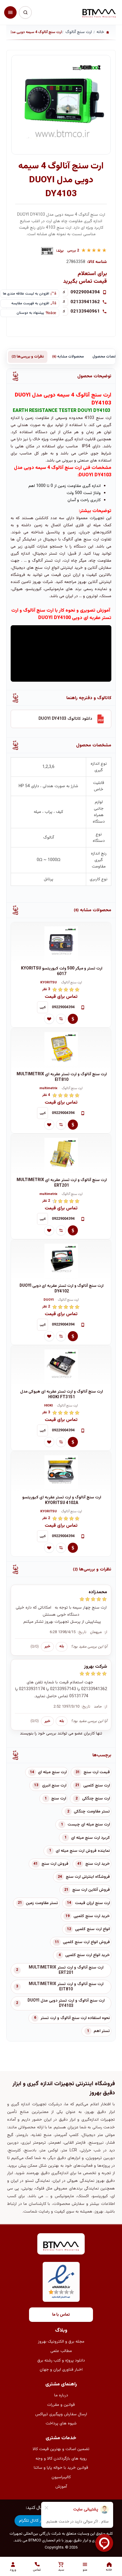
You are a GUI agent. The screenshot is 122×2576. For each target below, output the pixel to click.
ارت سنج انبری (54, 1786)
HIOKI (48, 1406)
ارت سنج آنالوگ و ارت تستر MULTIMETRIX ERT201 (66, 1970)
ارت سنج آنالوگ (72, 983)
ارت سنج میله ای (52, 1772)
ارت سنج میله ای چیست (89, 1825)
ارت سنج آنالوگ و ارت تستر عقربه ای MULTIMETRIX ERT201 (62, 1183)
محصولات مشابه (68, 357)
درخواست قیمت (73, 1019)
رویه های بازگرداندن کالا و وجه (61, 2459)
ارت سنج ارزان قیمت (92, 1903)
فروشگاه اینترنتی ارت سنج (88, 1877)
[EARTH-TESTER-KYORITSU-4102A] (61, 1472)
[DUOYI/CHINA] (47, 251)
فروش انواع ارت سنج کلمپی (86, 1942)
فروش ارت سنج (55, 1864)
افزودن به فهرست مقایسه (30, 303)
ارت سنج (59, 1799)
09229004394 (85, 292)
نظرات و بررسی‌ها (28, 357)
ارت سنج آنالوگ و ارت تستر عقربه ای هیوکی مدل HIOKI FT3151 (62, 1395)
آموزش (61, 2487)
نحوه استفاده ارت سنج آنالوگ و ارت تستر (75, 2018)
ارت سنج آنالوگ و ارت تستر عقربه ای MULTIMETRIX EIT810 (62, 1077)
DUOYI (49, 1300)
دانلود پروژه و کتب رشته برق (61, 2361)
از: (106, 1632)
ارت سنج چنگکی (96, 1799)
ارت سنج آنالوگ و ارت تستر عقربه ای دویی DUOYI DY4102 (62, 1289)
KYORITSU (49, 983)
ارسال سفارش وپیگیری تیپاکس (61, 2414)
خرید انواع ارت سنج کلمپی (88, 1955)
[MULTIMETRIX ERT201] (61, 1154)
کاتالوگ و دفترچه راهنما (89, 698)
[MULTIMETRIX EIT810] (61, 1049)
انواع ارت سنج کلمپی (92, 1929)
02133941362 (85, 302)
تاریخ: (82, 1632)
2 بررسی (73, 251)
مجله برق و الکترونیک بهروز (61, 2342)
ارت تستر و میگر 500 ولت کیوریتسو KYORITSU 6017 (62, 971)
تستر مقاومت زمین (42, 1903)
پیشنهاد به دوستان (30, 313)
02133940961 (85, 311)
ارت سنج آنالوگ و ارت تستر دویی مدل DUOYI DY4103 (66, 2003)
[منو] (10, 12)
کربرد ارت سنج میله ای (90, 1838)
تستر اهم (102, 2031)
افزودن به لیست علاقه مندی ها (26, 294)
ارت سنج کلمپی (97, 1786)
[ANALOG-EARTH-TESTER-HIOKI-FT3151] (61, 1366)
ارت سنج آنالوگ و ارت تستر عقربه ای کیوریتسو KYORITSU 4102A (62, 1500)
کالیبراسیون (61, 2477)
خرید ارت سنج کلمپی (92, 1916)
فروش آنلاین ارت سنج (91, 1890)
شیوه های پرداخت (61, 2424)
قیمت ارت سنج (97, 1772)
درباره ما (61, 2395)
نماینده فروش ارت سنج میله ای (83, 1851)
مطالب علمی (61, 2351)
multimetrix (48, 1089)
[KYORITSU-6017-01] (61, 943)
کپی (43, 1007)
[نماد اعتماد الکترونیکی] (61, 2282)
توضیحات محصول (94, 376)
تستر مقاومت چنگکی (92, 1812)
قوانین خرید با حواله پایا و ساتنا (61, 2468)
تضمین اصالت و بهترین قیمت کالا (61, 2449)
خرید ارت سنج (98, 1864)
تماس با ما (61, 2315)
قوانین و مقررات (61, 2405)
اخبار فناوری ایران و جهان (61, 2370)
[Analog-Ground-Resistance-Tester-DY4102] (61, 1260)
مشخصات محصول (94, 745)
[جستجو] (25, 12)
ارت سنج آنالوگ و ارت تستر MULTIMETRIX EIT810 (66, 1987)
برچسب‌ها (102, 1755)
